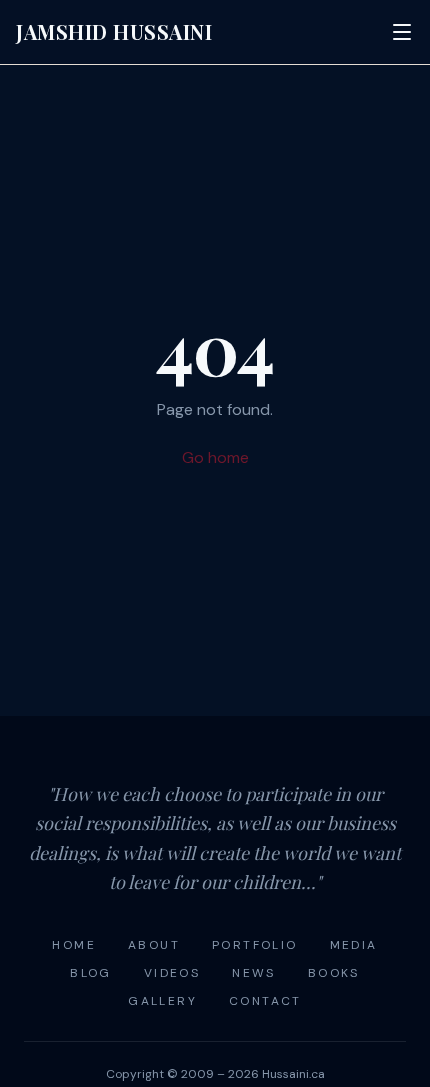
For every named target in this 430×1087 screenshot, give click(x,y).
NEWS (254, 973)
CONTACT (265, 1001)
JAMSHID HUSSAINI (114, 31)
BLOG (91, 973)
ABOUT (154, 945)
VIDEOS (172, 973)
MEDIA (354, 945)
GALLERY (162, 1001)
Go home (215, 457)
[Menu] (402, 32)
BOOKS (334, 973)
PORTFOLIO (255, 945)
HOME (74, 945)
